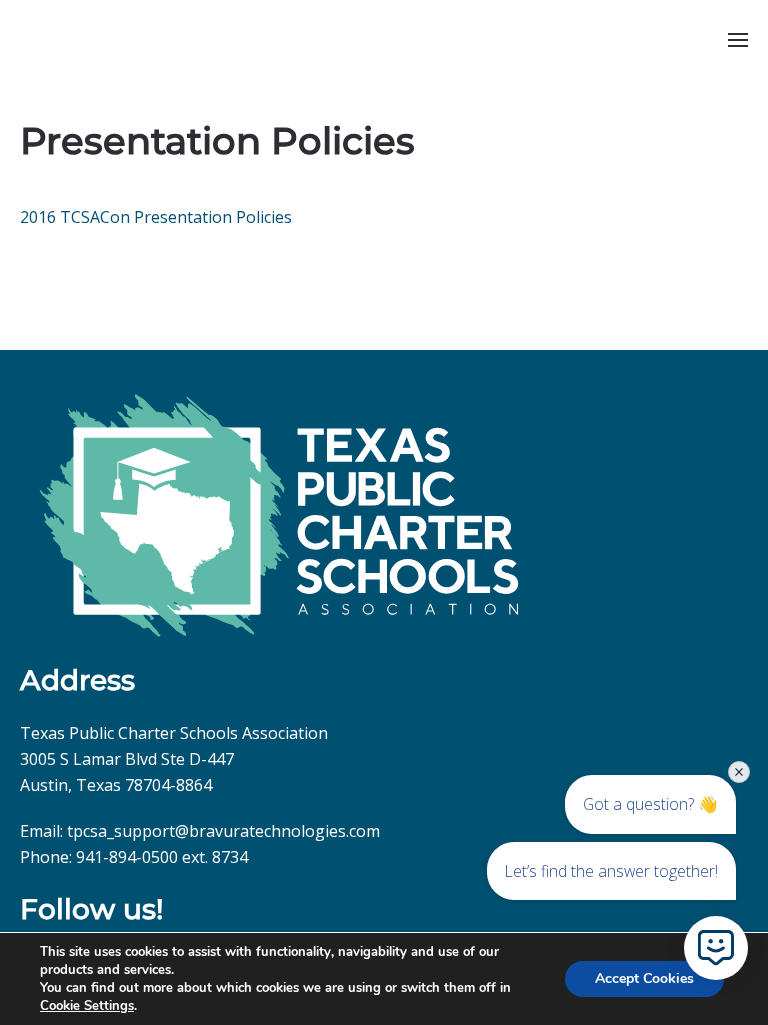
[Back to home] (22, 40)
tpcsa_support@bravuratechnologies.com (223, 831)
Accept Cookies (644, 978)
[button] (738, 40)
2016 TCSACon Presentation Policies (156, 217)
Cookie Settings (87, 1006)
